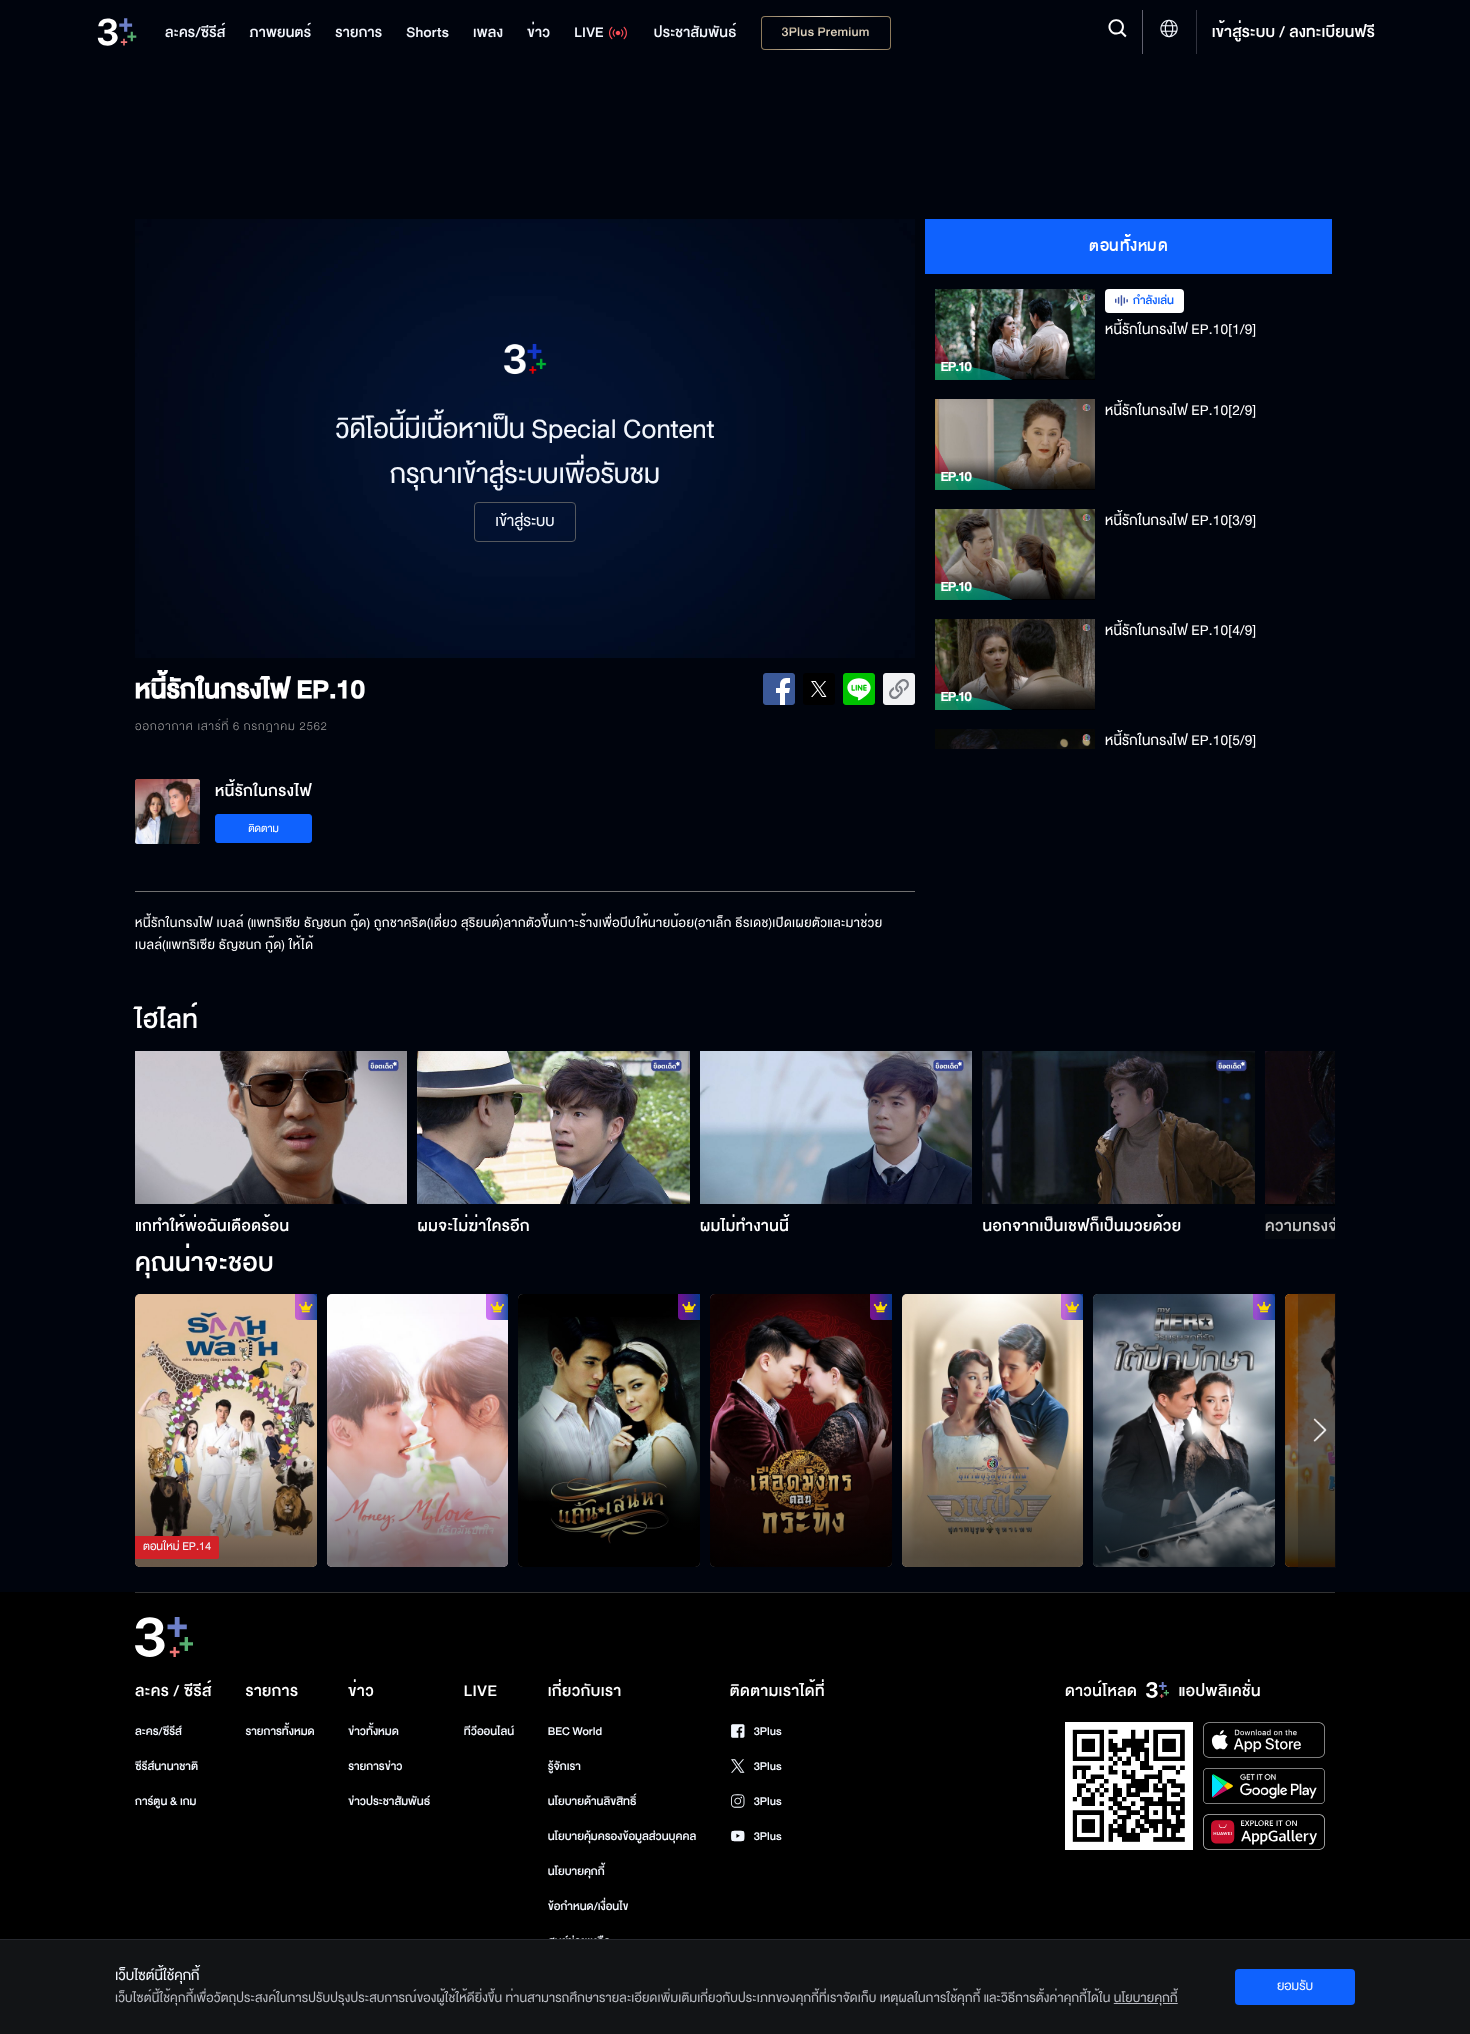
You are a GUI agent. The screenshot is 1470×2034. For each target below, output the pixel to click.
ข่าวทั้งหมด (373, 1731)
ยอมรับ (1295, 1986)
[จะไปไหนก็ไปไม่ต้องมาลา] (609, 1430)
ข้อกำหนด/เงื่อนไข (588, 1906)
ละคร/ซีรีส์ (158, 1731)
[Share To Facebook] (779, 689)
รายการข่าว (375, 1766)
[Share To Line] (859, 689)
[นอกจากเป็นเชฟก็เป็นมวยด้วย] (1118, 1127)
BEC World (575, 1731)
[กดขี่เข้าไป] (993, 1430)
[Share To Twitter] (819, 689)
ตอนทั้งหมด (1128, 246)
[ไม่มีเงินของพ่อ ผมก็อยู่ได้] (418, 1430)
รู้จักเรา (564, 1766)
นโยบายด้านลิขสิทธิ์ (592, 1801)
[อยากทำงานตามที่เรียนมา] (226, 1430)
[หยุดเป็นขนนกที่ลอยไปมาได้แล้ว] (1184, 1430)
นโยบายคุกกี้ (576, 1871)
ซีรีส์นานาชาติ (166, 1766)
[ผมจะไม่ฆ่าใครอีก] (553, 1127)
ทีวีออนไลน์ (489, 1731)
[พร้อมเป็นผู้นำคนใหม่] (801, 1430)
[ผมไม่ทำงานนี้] (836, 1127)
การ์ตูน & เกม (166, 1801)
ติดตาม (263, 828)
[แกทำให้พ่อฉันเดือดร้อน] (271, 1127)
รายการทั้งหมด (279, 1731)
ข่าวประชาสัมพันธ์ (389, 1801)
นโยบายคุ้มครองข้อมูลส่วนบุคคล (622, 1836)
